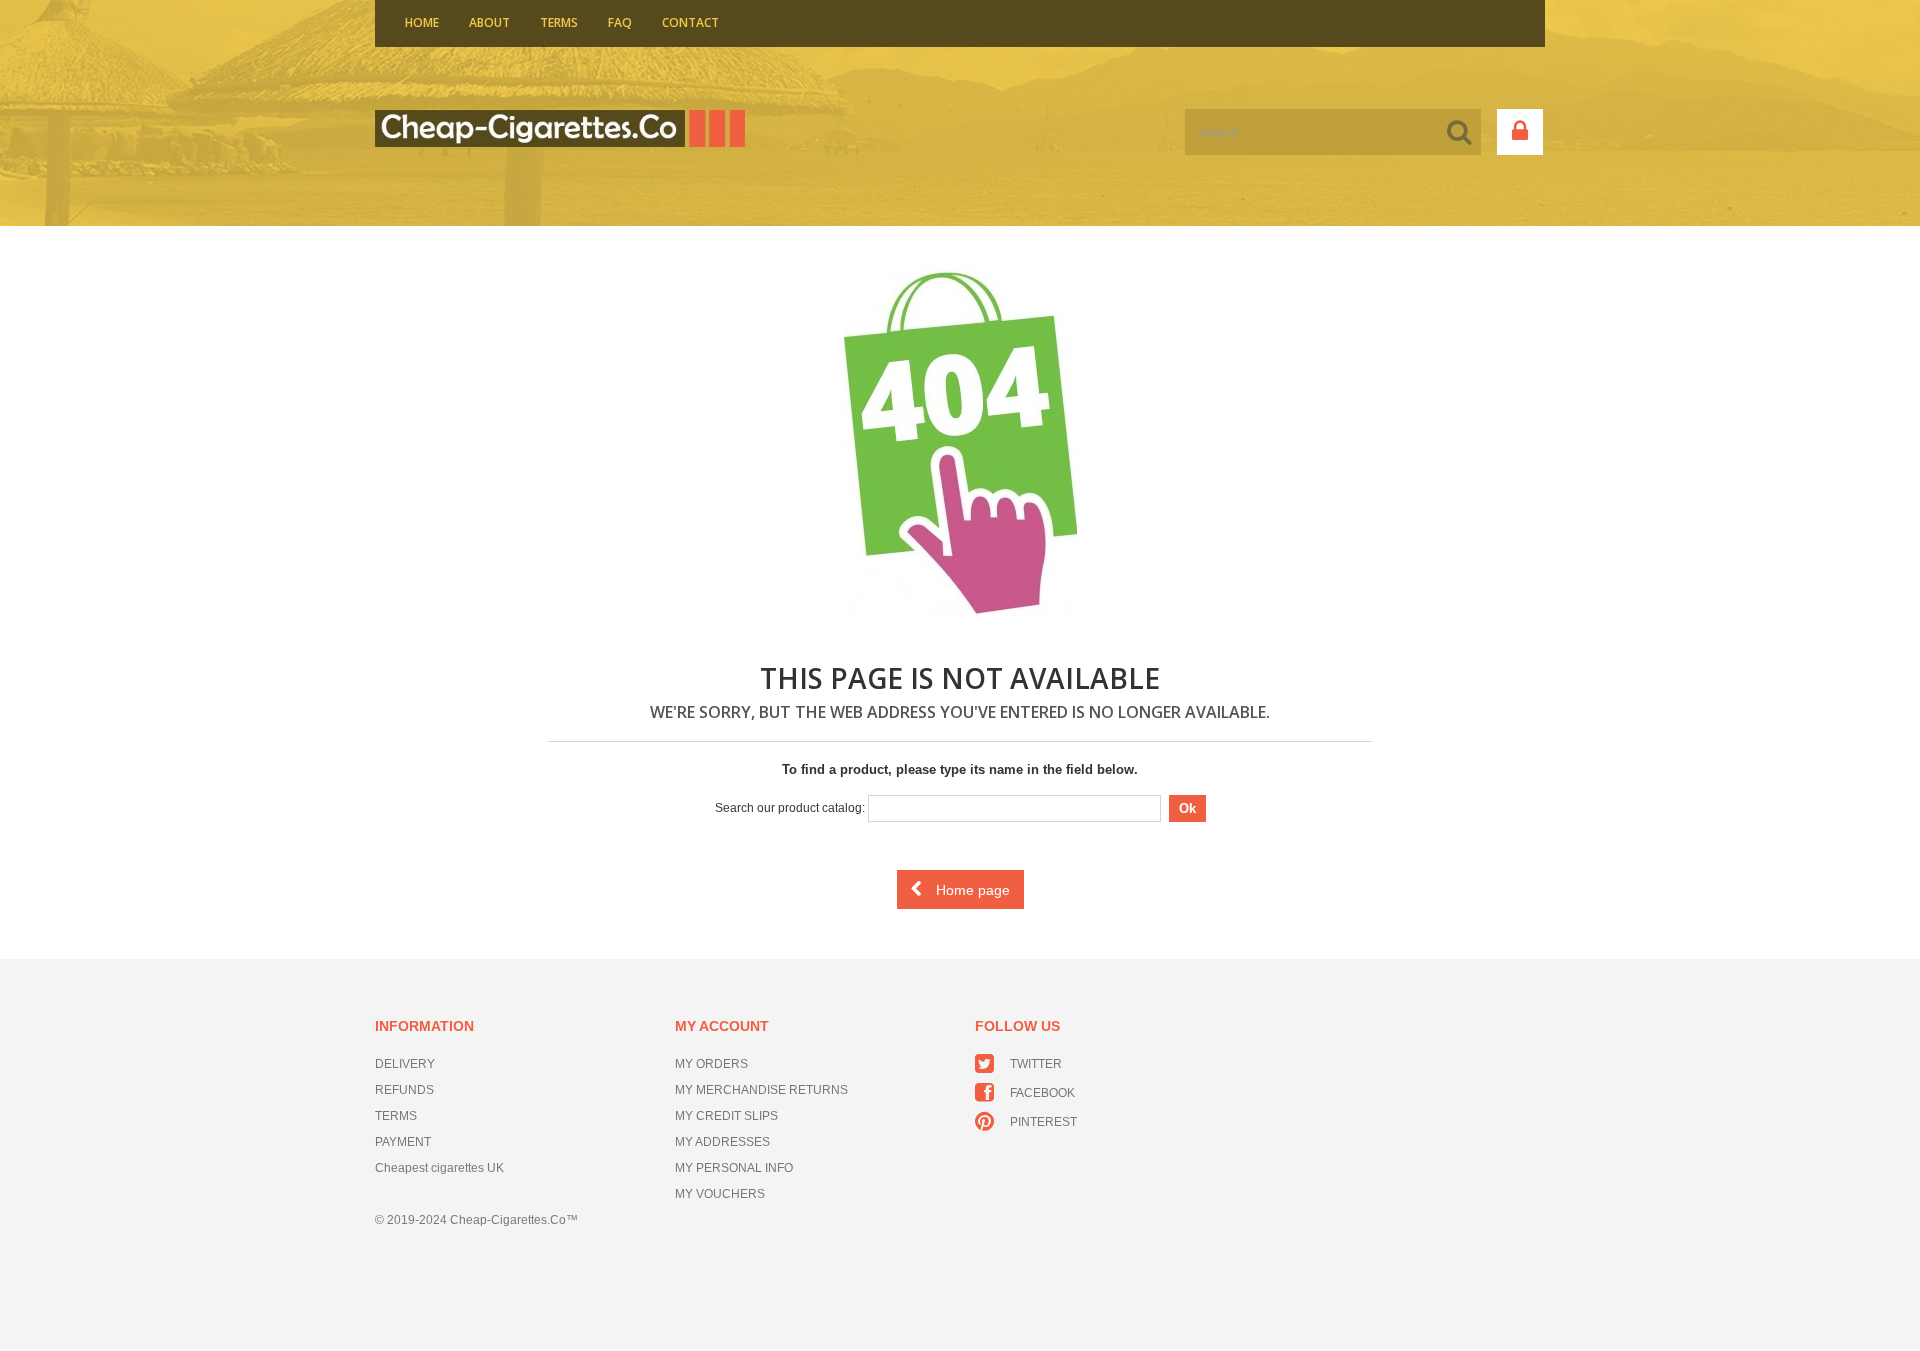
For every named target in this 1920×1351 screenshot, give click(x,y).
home (422, 22)
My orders (711, 1064)
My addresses (722, 1142)
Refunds (404, 1090)
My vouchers (720, 1194)
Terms (559, 22)
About (489, 22)
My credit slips (726, 1116)
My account (722, 1026)
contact (690, 22)
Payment (403, 1142)
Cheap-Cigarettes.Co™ (514, 1220)
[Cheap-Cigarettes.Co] (560, 128)
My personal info (734, 1168)
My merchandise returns (761, 1090)
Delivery (405, 1064)
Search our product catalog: (790, 808)
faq (620, 22)
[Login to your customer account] (1520, 132)
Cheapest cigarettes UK (439, 1168)
